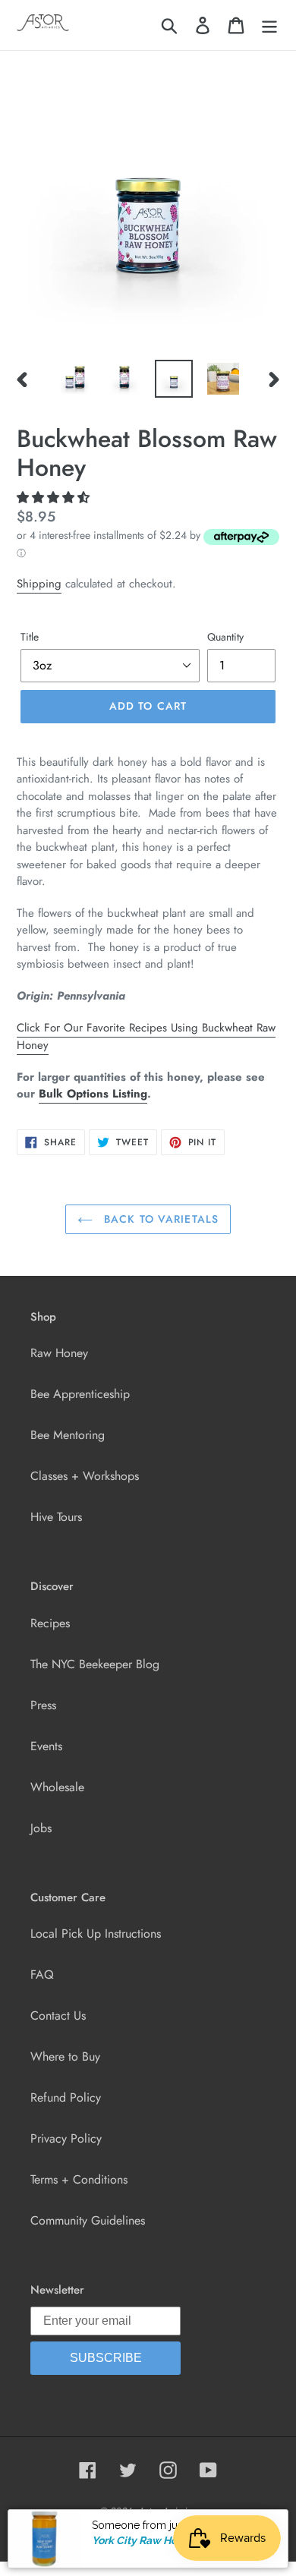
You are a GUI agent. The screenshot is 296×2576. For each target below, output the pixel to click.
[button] (55, 498)
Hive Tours (56, 1517)
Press (43, 1705)
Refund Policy (66, 2097)
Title (30, 637)
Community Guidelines (88, 2220)
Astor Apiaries (168, 2511)
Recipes (50, 1623)
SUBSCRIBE (106, 2358)
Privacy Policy (66, 2138)
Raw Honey (59, 1353)
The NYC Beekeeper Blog (95, 1664)
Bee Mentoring (68, 1435)
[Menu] (269, 25)
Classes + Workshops (85, 1476)
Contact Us (58, 2015)
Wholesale (57, 1787)
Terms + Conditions (79, 2179)
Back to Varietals (159, 1219)
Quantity (225, 637)
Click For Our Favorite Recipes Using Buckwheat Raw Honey (146, 1036)
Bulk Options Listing (93, 1094)
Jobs (41, 1828)
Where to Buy (65, 2056)
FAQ (42, 1975)
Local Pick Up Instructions (96, 1934)
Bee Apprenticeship (80, 1394)
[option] (76, 379)
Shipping (39, 584)
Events (46, 1746)
